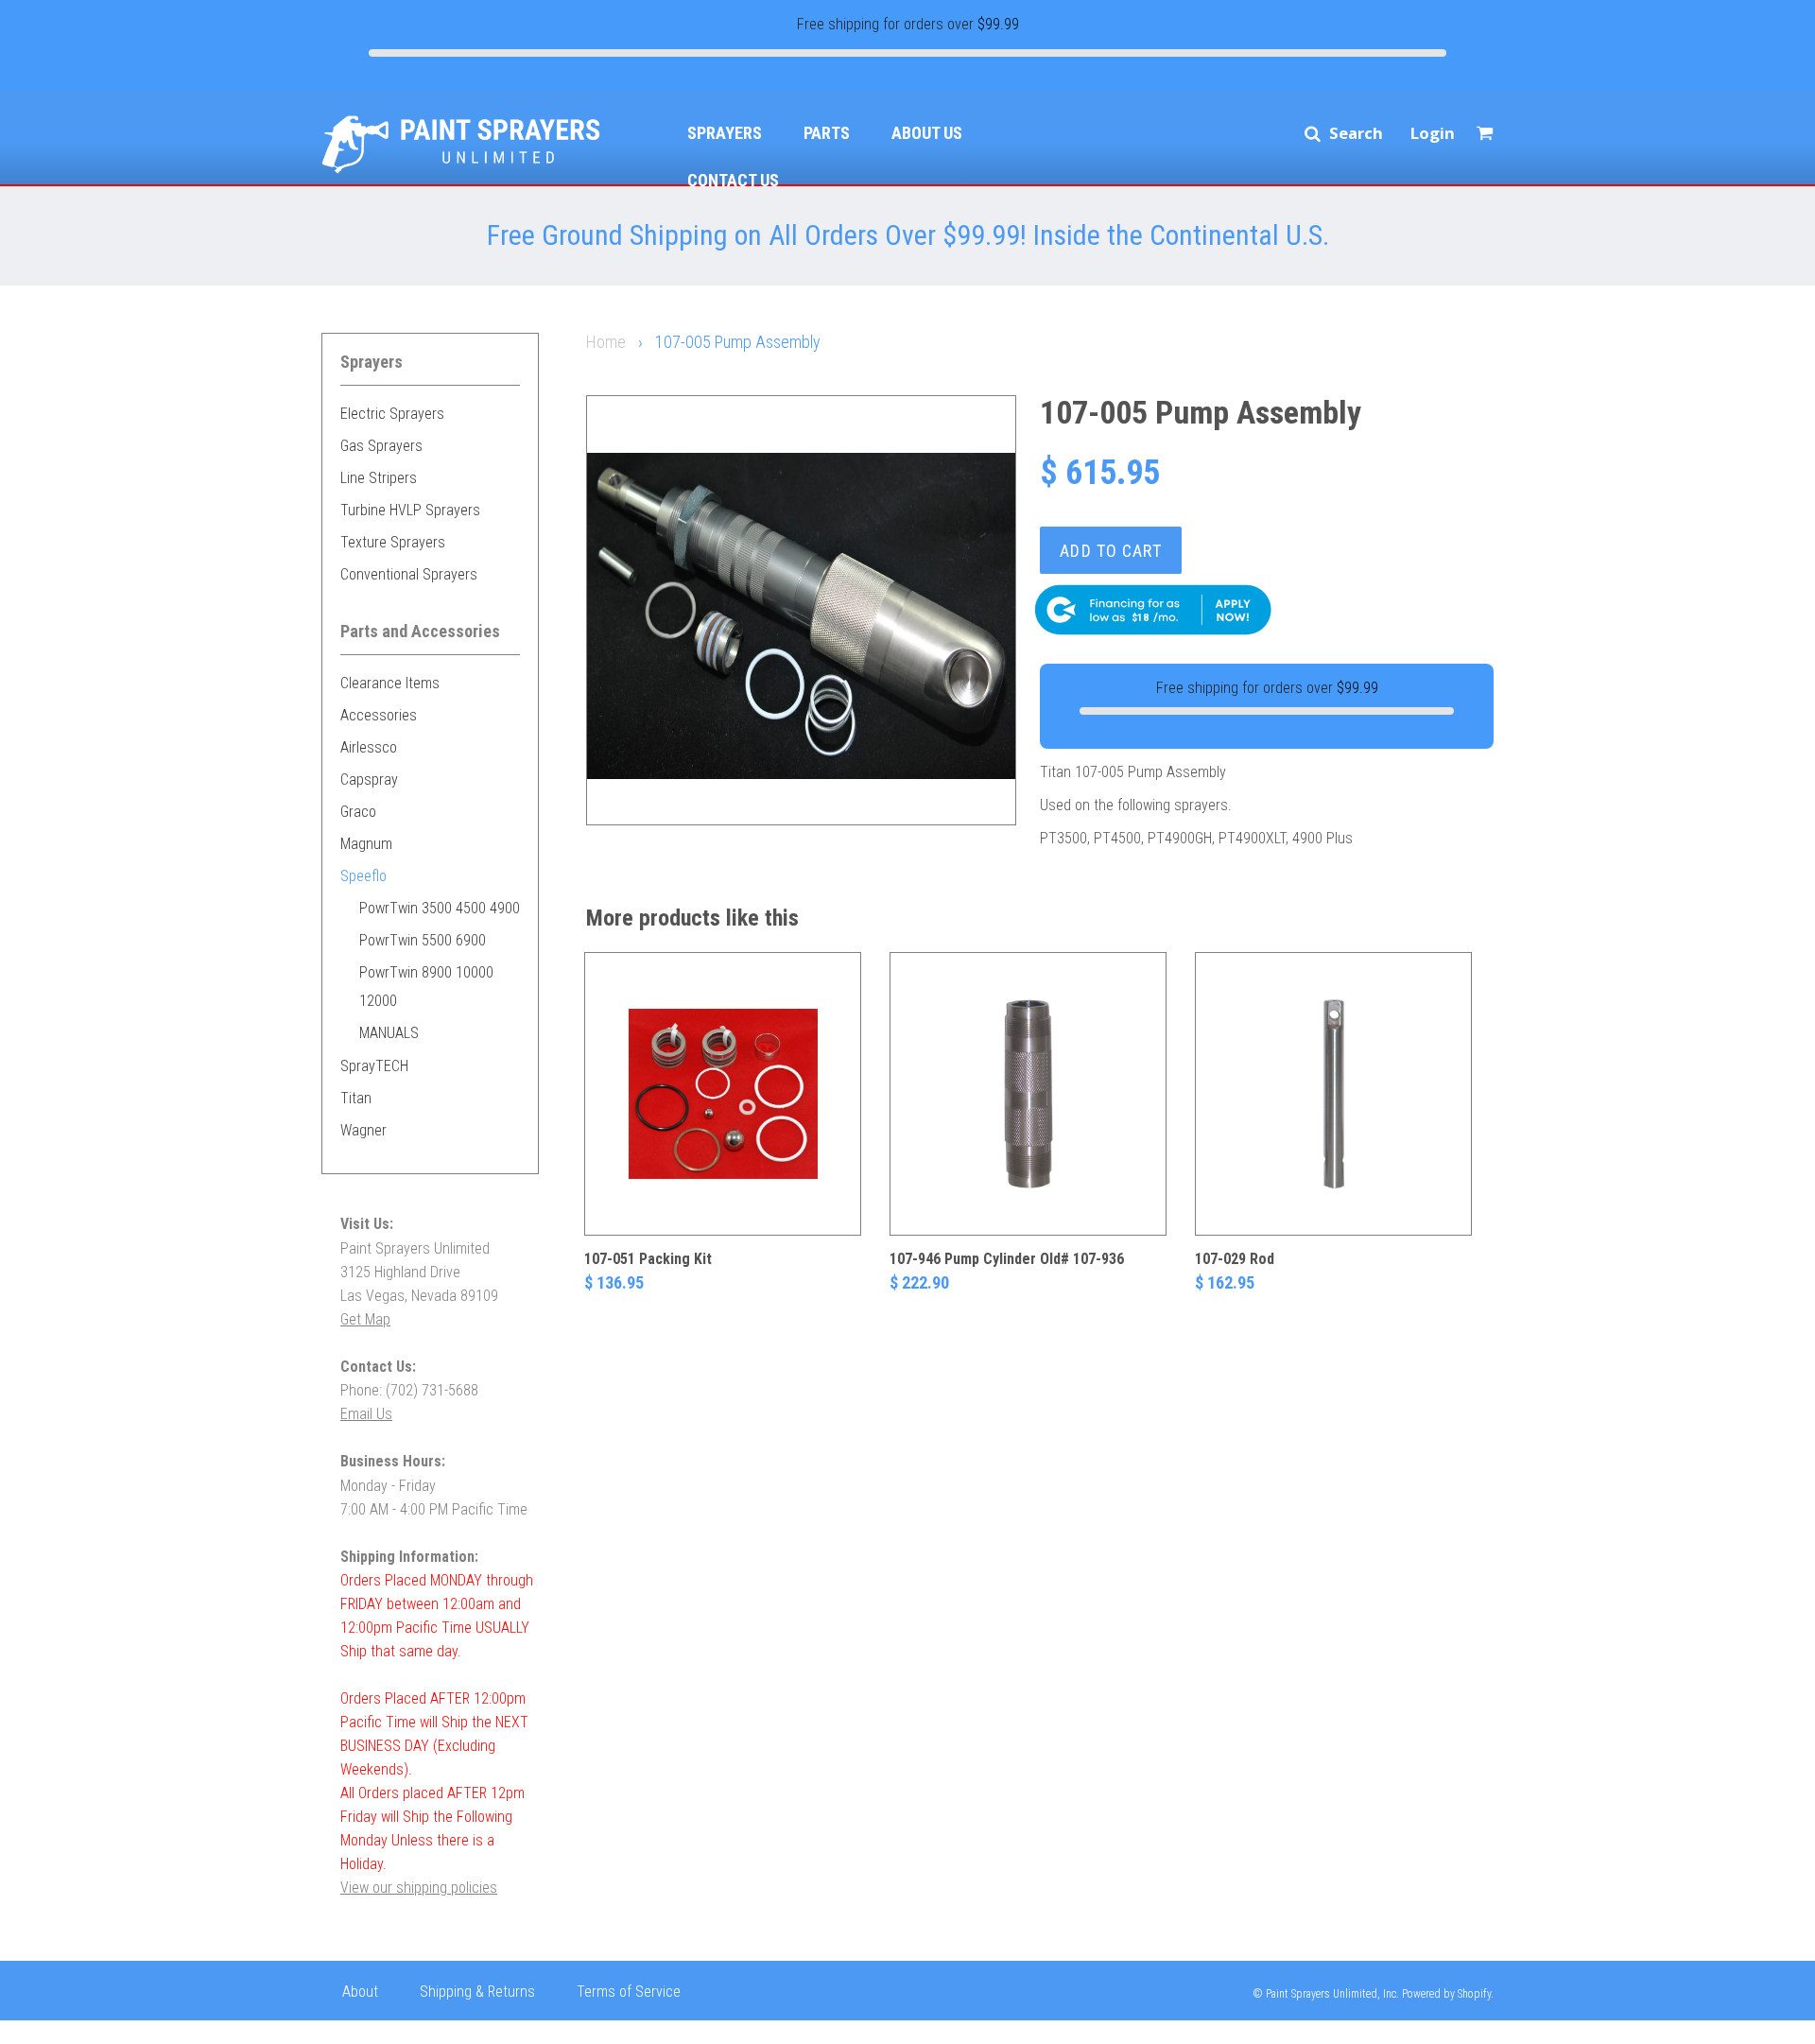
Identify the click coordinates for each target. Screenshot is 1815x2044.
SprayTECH (374, 1066)
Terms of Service (629, 1992)
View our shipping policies (419, 1888)
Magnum (366, 844)
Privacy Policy (384, 2029)
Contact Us (733, 180)
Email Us (366, 1414)
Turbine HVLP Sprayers (410, 510)
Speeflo (363, 876)
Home (606, 342)
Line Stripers (379, 478)
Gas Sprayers (381, 446)
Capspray (369, 779)
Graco (358, 812)
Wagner (363, 1130)
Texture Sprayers (393, 542)
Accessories (379, 715)
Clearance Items (390, 683)
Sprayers (725, 133)
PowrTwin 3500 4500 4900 (440, 908)
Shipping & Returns (477, 1992)
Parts (827, 133)
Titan (356, 1098)
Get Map (365, 1319)
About (360, 1992)
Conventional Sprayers (409, 574)
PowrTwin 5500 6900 (423, 940)
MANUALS (389, 1033)
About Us (927, 133)
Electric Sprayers (392, 414)
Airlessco (369, 747)
